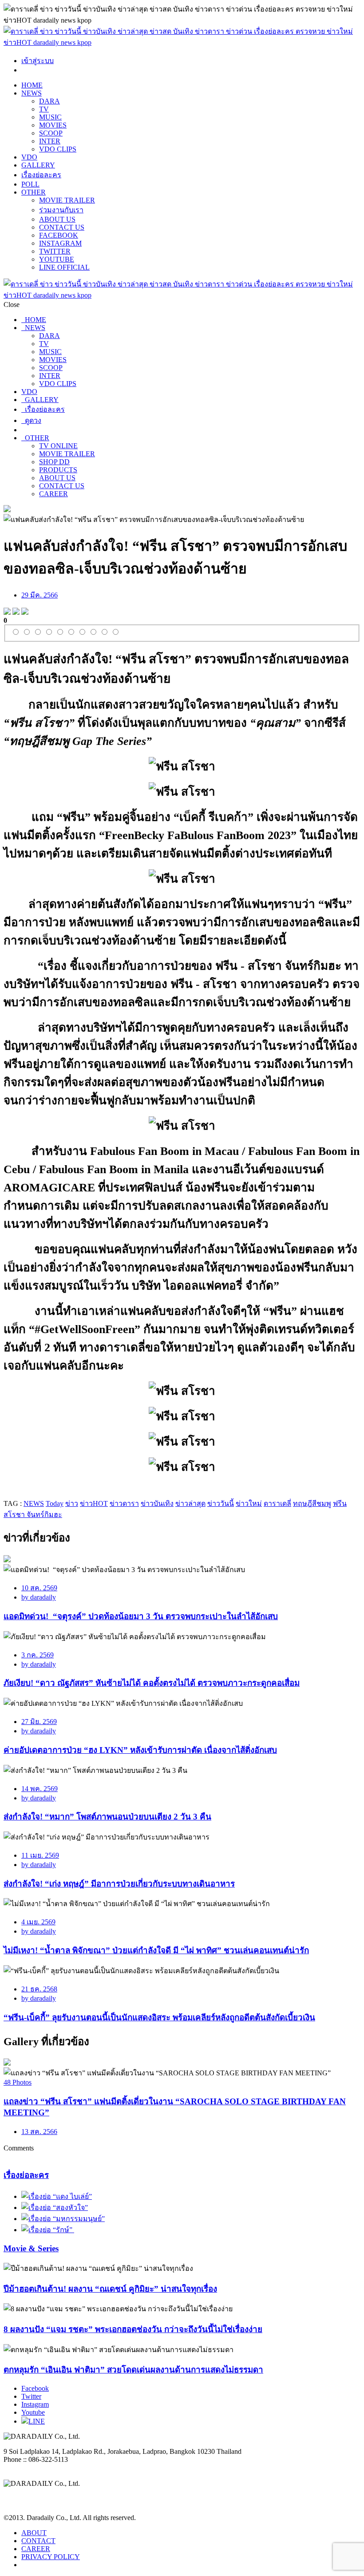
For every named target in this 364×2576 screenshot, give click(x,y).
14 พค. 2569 (40, 1789)
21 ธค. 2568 (39, 1989)
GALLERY (38, 165)
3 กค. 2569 (38, 1655)
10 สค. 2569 (39, 1588)
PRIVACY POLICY (51, 2557)
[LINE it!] (25, 612)
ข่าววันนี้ (221, 1503)
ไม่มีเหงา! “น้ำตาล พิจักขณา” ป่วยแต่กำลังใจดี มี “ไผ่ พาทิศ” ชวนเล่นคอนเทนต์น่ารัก (156, 1950)
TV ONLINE (58, 446)
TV (44, 109)
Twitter (31, 2396)
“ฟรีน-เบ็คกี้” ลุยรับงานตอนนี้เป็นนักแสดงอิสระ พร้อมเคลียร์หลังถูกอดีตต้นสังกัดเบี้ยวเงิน (159, 2017)
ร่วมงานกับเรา (61, 210)
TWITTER (55, 251)
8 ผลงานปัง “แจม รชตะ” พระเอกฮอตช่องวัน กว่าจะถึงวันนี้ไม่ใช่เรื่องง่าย (133, 2329)
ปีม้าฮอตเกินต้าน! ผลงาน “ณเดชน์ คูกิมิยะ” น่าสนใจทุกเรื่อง (110, 2289)
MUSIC (50, 117)
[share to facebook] (7, 612)
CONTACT (38, 2541)
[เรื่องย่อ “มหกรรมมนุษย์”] (63, 2219)
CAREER (53, 494)
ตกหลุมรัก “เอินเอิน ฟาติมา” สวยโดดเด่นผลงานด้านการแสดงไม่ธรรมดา (133, 2370)
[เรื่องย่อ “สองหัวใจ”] (55, 2208)
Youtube (33, 2412)
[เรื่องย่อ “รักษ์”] (48, 2230)
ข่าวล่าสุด (190, 1503)
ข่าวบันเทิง (157, 1503)
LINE (37, 2421)
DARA (49, 101)
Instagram (35, 2404)
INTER (50, 141)
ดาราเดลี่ (277, 1503)
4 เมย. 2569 (38, 1922)
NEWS (32, 93)
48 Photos (18, 2082)
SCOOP (51, 133)
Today (55, 1503)
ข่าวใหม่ (249, 1503)
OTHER (34, 192)
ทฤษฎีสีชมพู (312, 1503)
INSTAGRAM (60, 243)
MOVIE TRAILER (67, 200)
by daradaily (39, 1597)
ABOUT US (57, 219)
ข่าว (72, 1503)
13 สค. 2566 (39, 2132)
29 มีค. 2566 (40, 595)
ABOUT (34, 2533)
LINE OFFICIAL (64, 267)
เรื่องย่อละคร (41, 175)
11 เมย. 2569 (40, 1855)
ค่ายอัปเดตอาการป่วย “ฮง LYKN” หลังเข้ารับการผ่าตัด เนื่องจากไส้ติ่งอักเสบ (140, 1750)
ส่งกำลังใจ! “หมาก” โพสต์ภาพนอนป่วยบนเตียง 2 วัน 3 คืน (107, 1817)
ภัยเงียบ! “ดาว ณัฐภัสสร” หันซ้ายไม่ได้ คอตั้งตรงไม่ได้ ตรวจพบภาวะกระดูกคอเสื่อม (152, 1683)
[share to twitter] (16, 612)
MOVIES (53, 125)
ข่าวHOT (94, 1503)
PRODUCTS (58, 470)
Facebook (35, 2388)
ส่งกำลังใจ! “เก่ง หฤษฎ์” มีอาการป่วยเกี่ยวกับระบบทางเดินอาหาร (119, 1884)
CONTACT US (62, 227)
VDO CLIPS (58, 149)
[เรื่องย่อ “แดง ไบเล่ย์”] (57, 2196)
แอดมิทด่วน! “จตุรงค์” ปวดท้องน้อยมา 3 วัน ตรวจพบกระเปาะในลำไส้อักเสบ (141, 1616)
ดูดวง (31, 420)
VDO (29, 157)
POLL (30, 184)
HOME (32, 85)
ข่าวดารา (124, 1503)
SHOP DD (54, 462)
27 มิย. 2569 (39, 1722)
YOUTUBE (57, 259)
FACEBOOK (59, 235)
